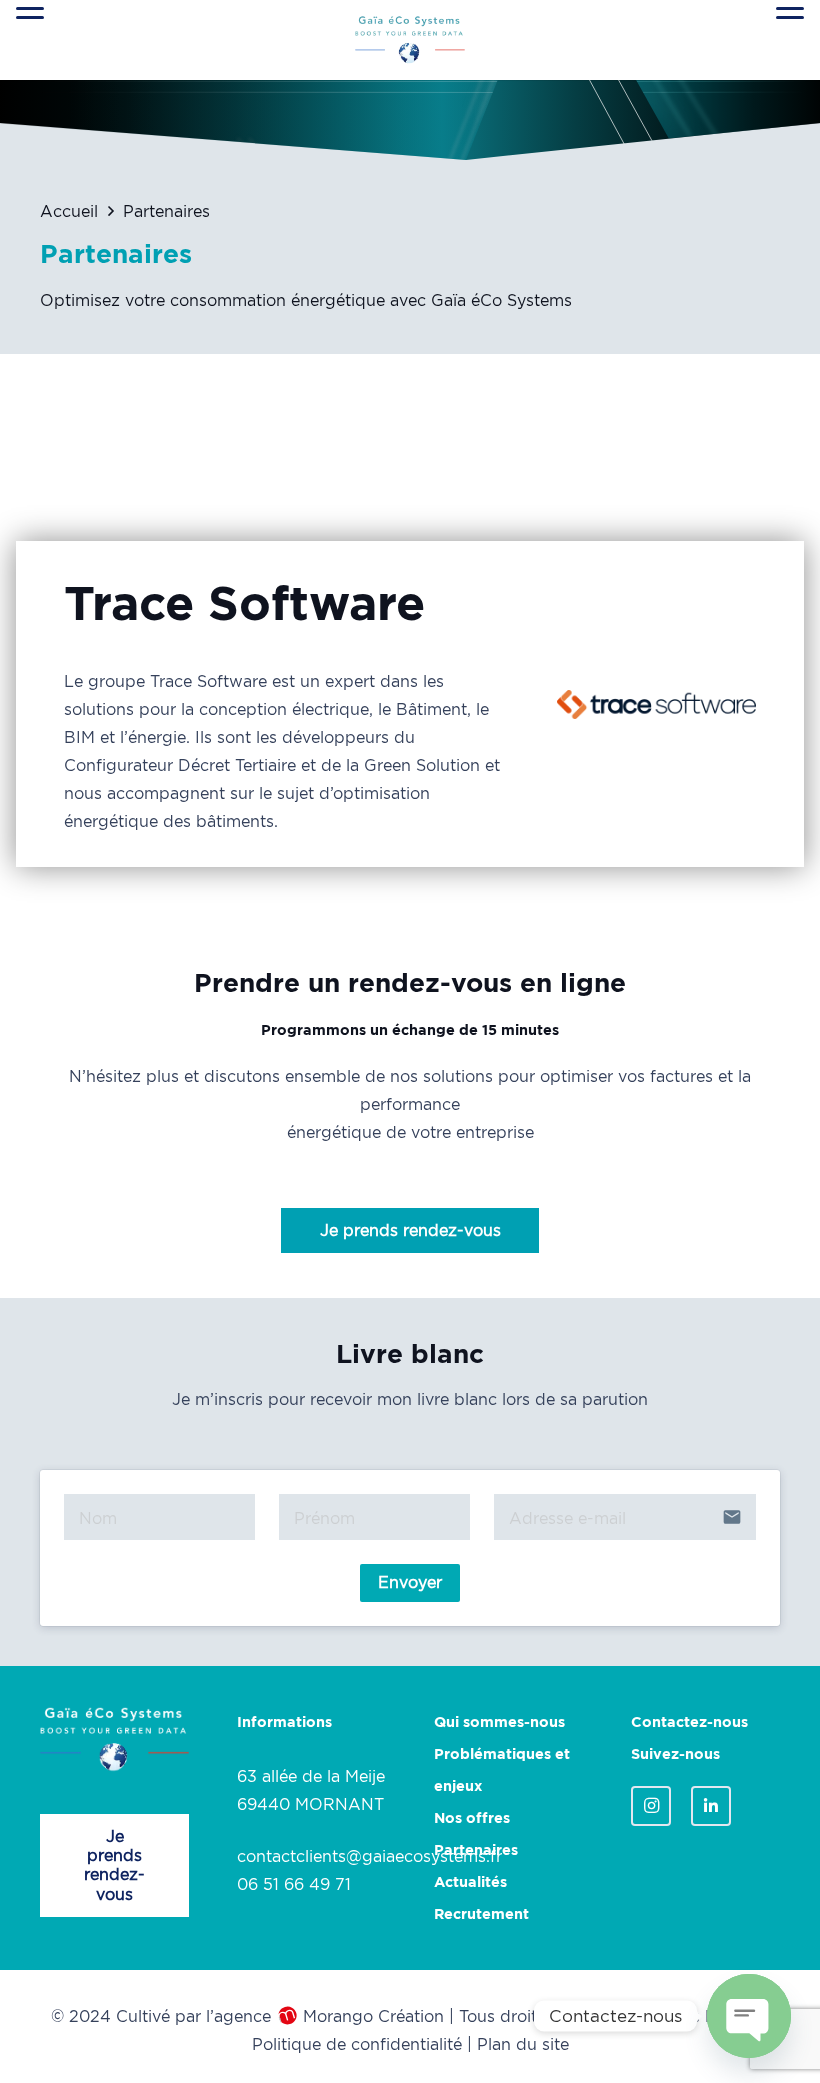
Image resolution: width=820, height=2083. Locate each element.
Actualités (470, 1882)
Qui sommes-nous (499, 1722)
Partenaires (476, 1850)
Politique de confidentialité (357, 2044)
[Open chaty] (749, 2016)
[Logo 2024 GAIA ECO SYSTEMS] (410, 40)
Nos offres (472, 1818)
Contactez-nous (689, 1722)
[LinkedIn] (711, 1806)
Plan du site (523, 2044)
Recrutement (481, 1914)
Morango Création (373, 2016)
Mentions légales (694, 2016)
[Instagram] (651, 1806)
